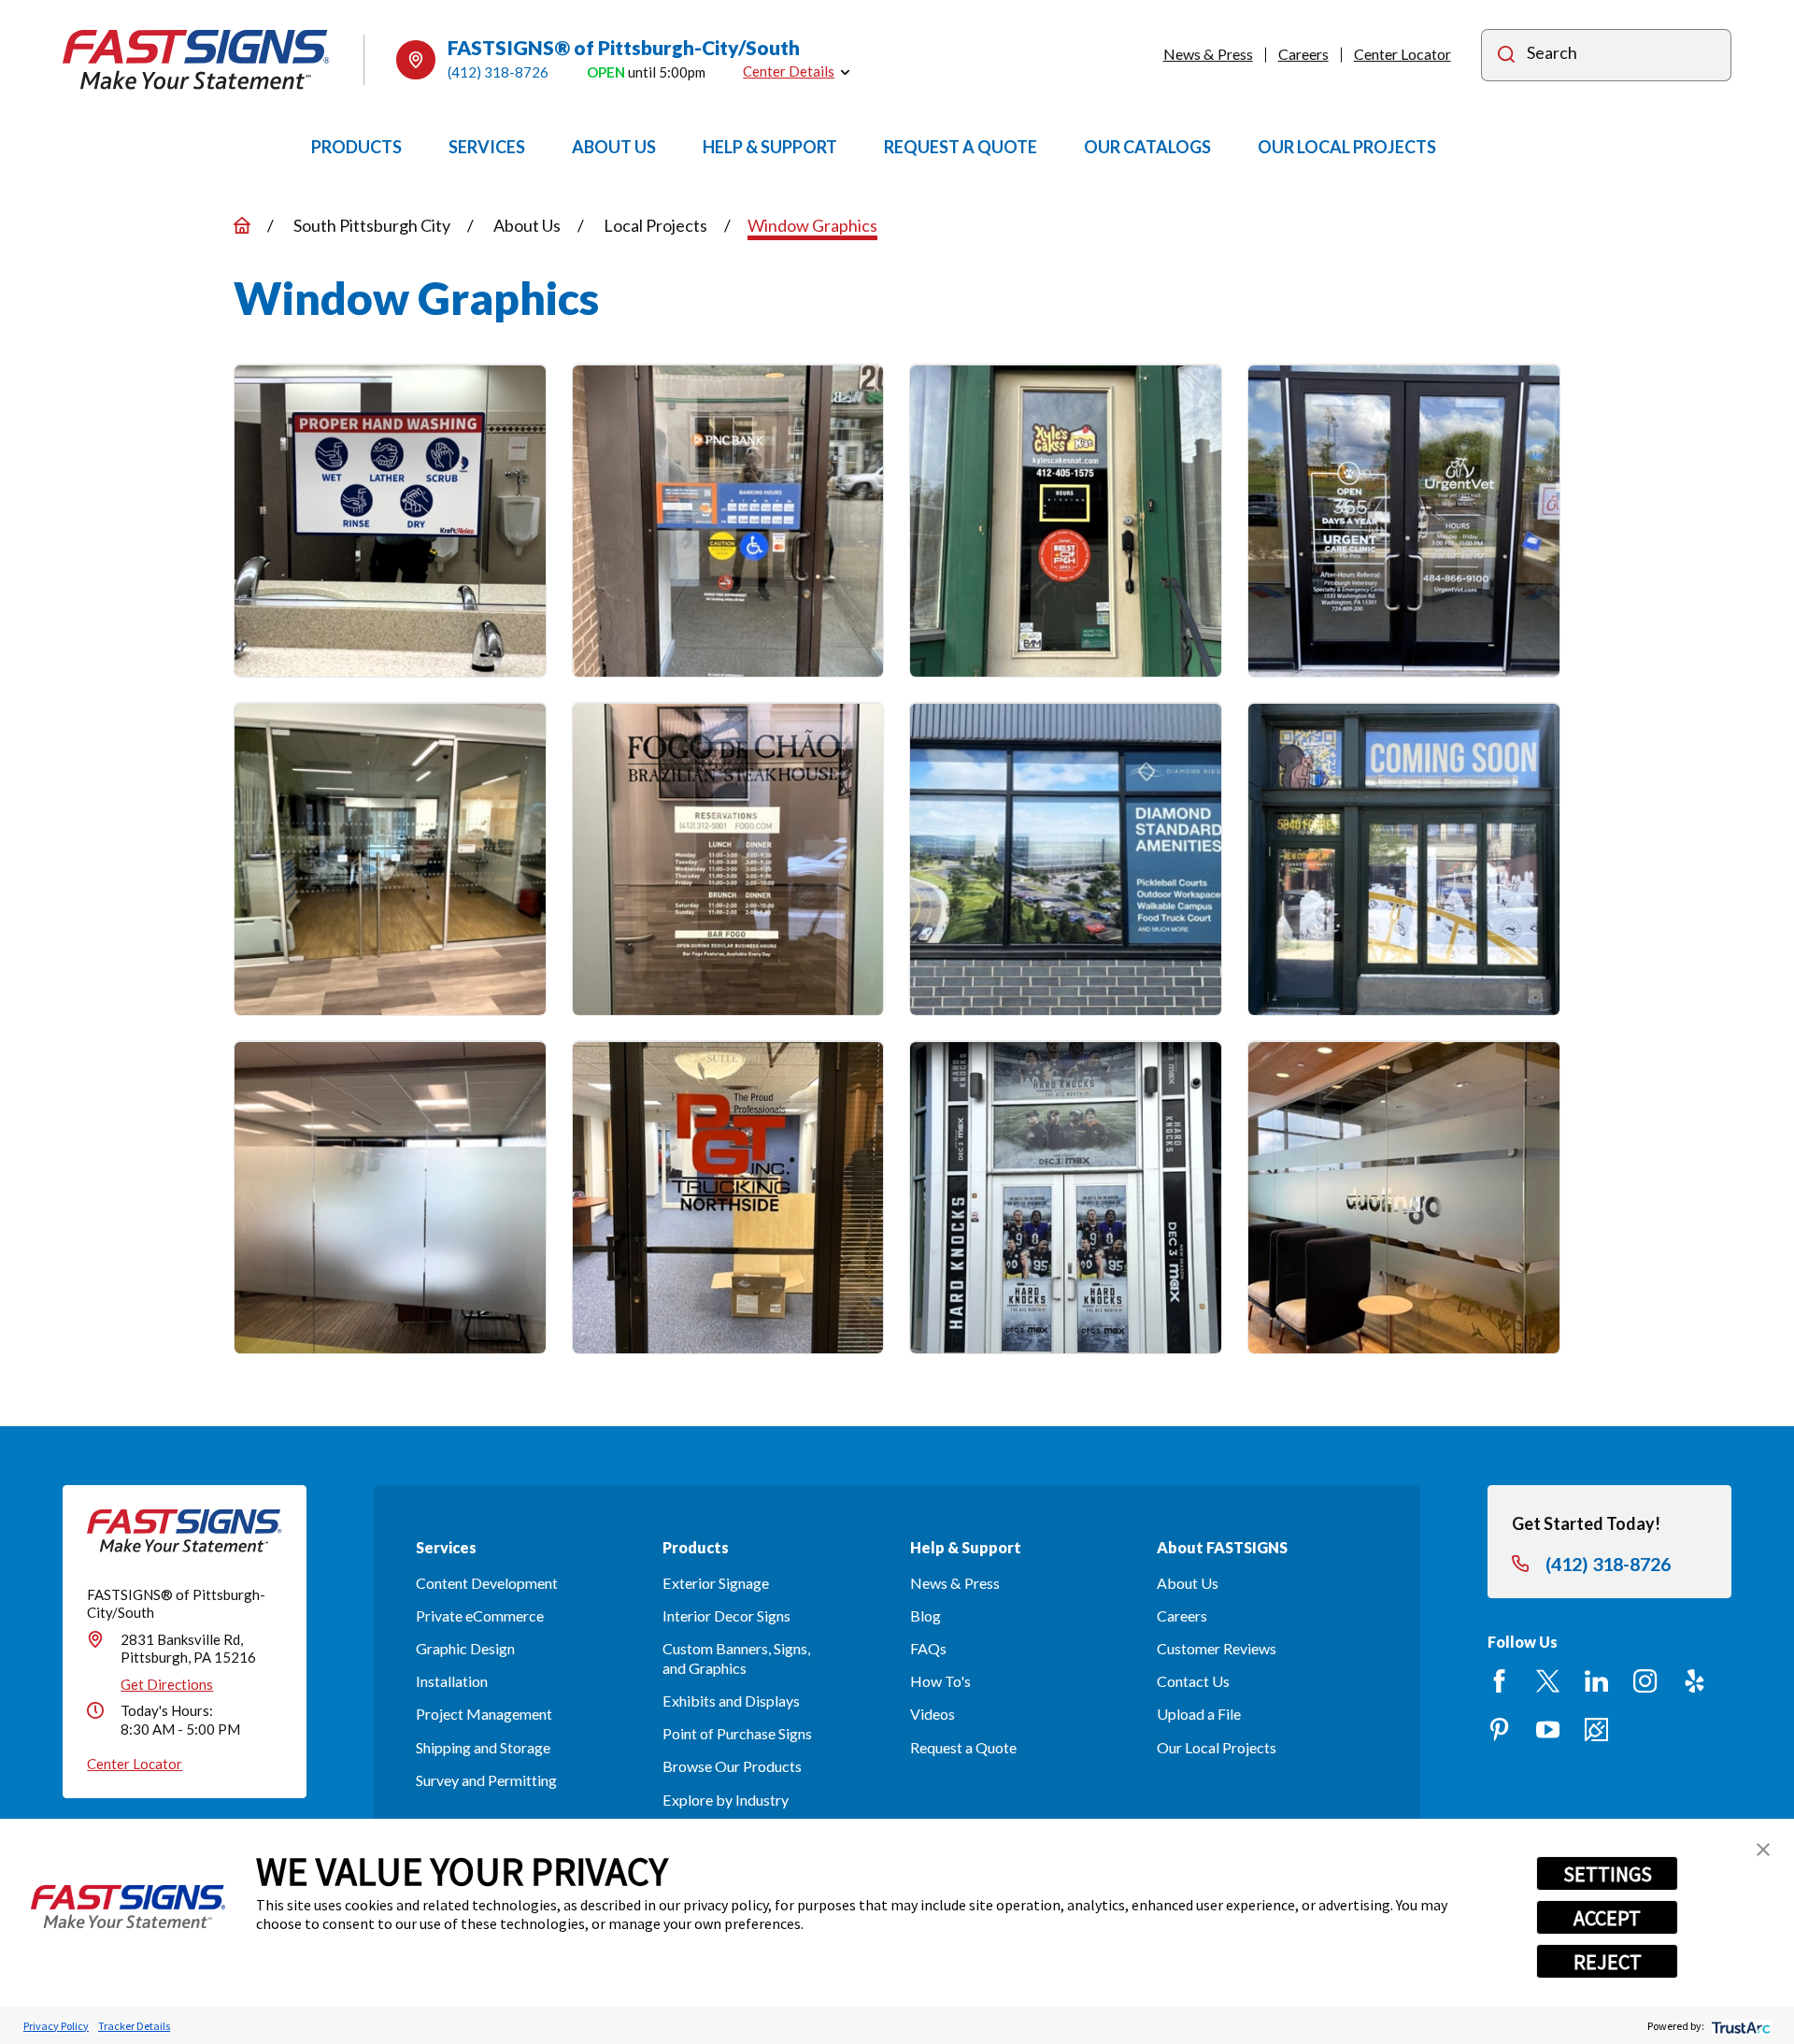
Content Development (487, 1583)
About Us (1188, 1583)
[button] (1763, 1850)
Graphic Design (465, 1648)
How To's (940, 1681)
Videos (933, 1714)
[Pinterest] (1499, 1730)
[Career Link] (1596, 1730)
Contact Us (1193, 1681)
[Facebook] (1499, 1681)
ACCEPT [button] (1607, 1918)
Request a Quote (963, 1747)
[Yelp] (1694, 1681)
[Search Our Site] (1506, 57)
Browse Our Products (732, 1766)
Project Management (484, 1714)
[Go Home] (242, 225)
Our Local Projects (1217, 1747)
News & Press (1208, 54)
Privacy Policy (56, 2026)
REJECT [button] (1608, 1962)
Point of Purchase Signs (737, 1733)
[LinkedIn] (1596, 1681)
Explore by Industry (726, 1800)
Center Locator (1402, 54)
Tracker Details (134, 2026)
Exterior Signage (716, 1583)
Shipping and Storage (483, 1747)
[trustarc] (1739, 2026)
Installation (452, 1681)
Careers (1303, 54)
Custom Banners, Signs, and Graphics (736, 1658)
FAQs (928, 1648)
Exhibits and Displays (731, 1701)
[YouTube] (1548, 1730)
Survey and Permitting (486, 1780)
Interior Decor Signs (726, 1615)
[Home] (196, 59)
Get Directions (167, 1684)
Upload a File (1199, 1714)
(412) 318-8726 (498, 72)
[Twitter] (1548, 1681)
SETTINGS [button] (1608, 1874)
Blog (925, 1615)
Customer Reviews (1217, 1648)
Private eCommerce (480, 1615)
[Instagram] (1645, 1681)
